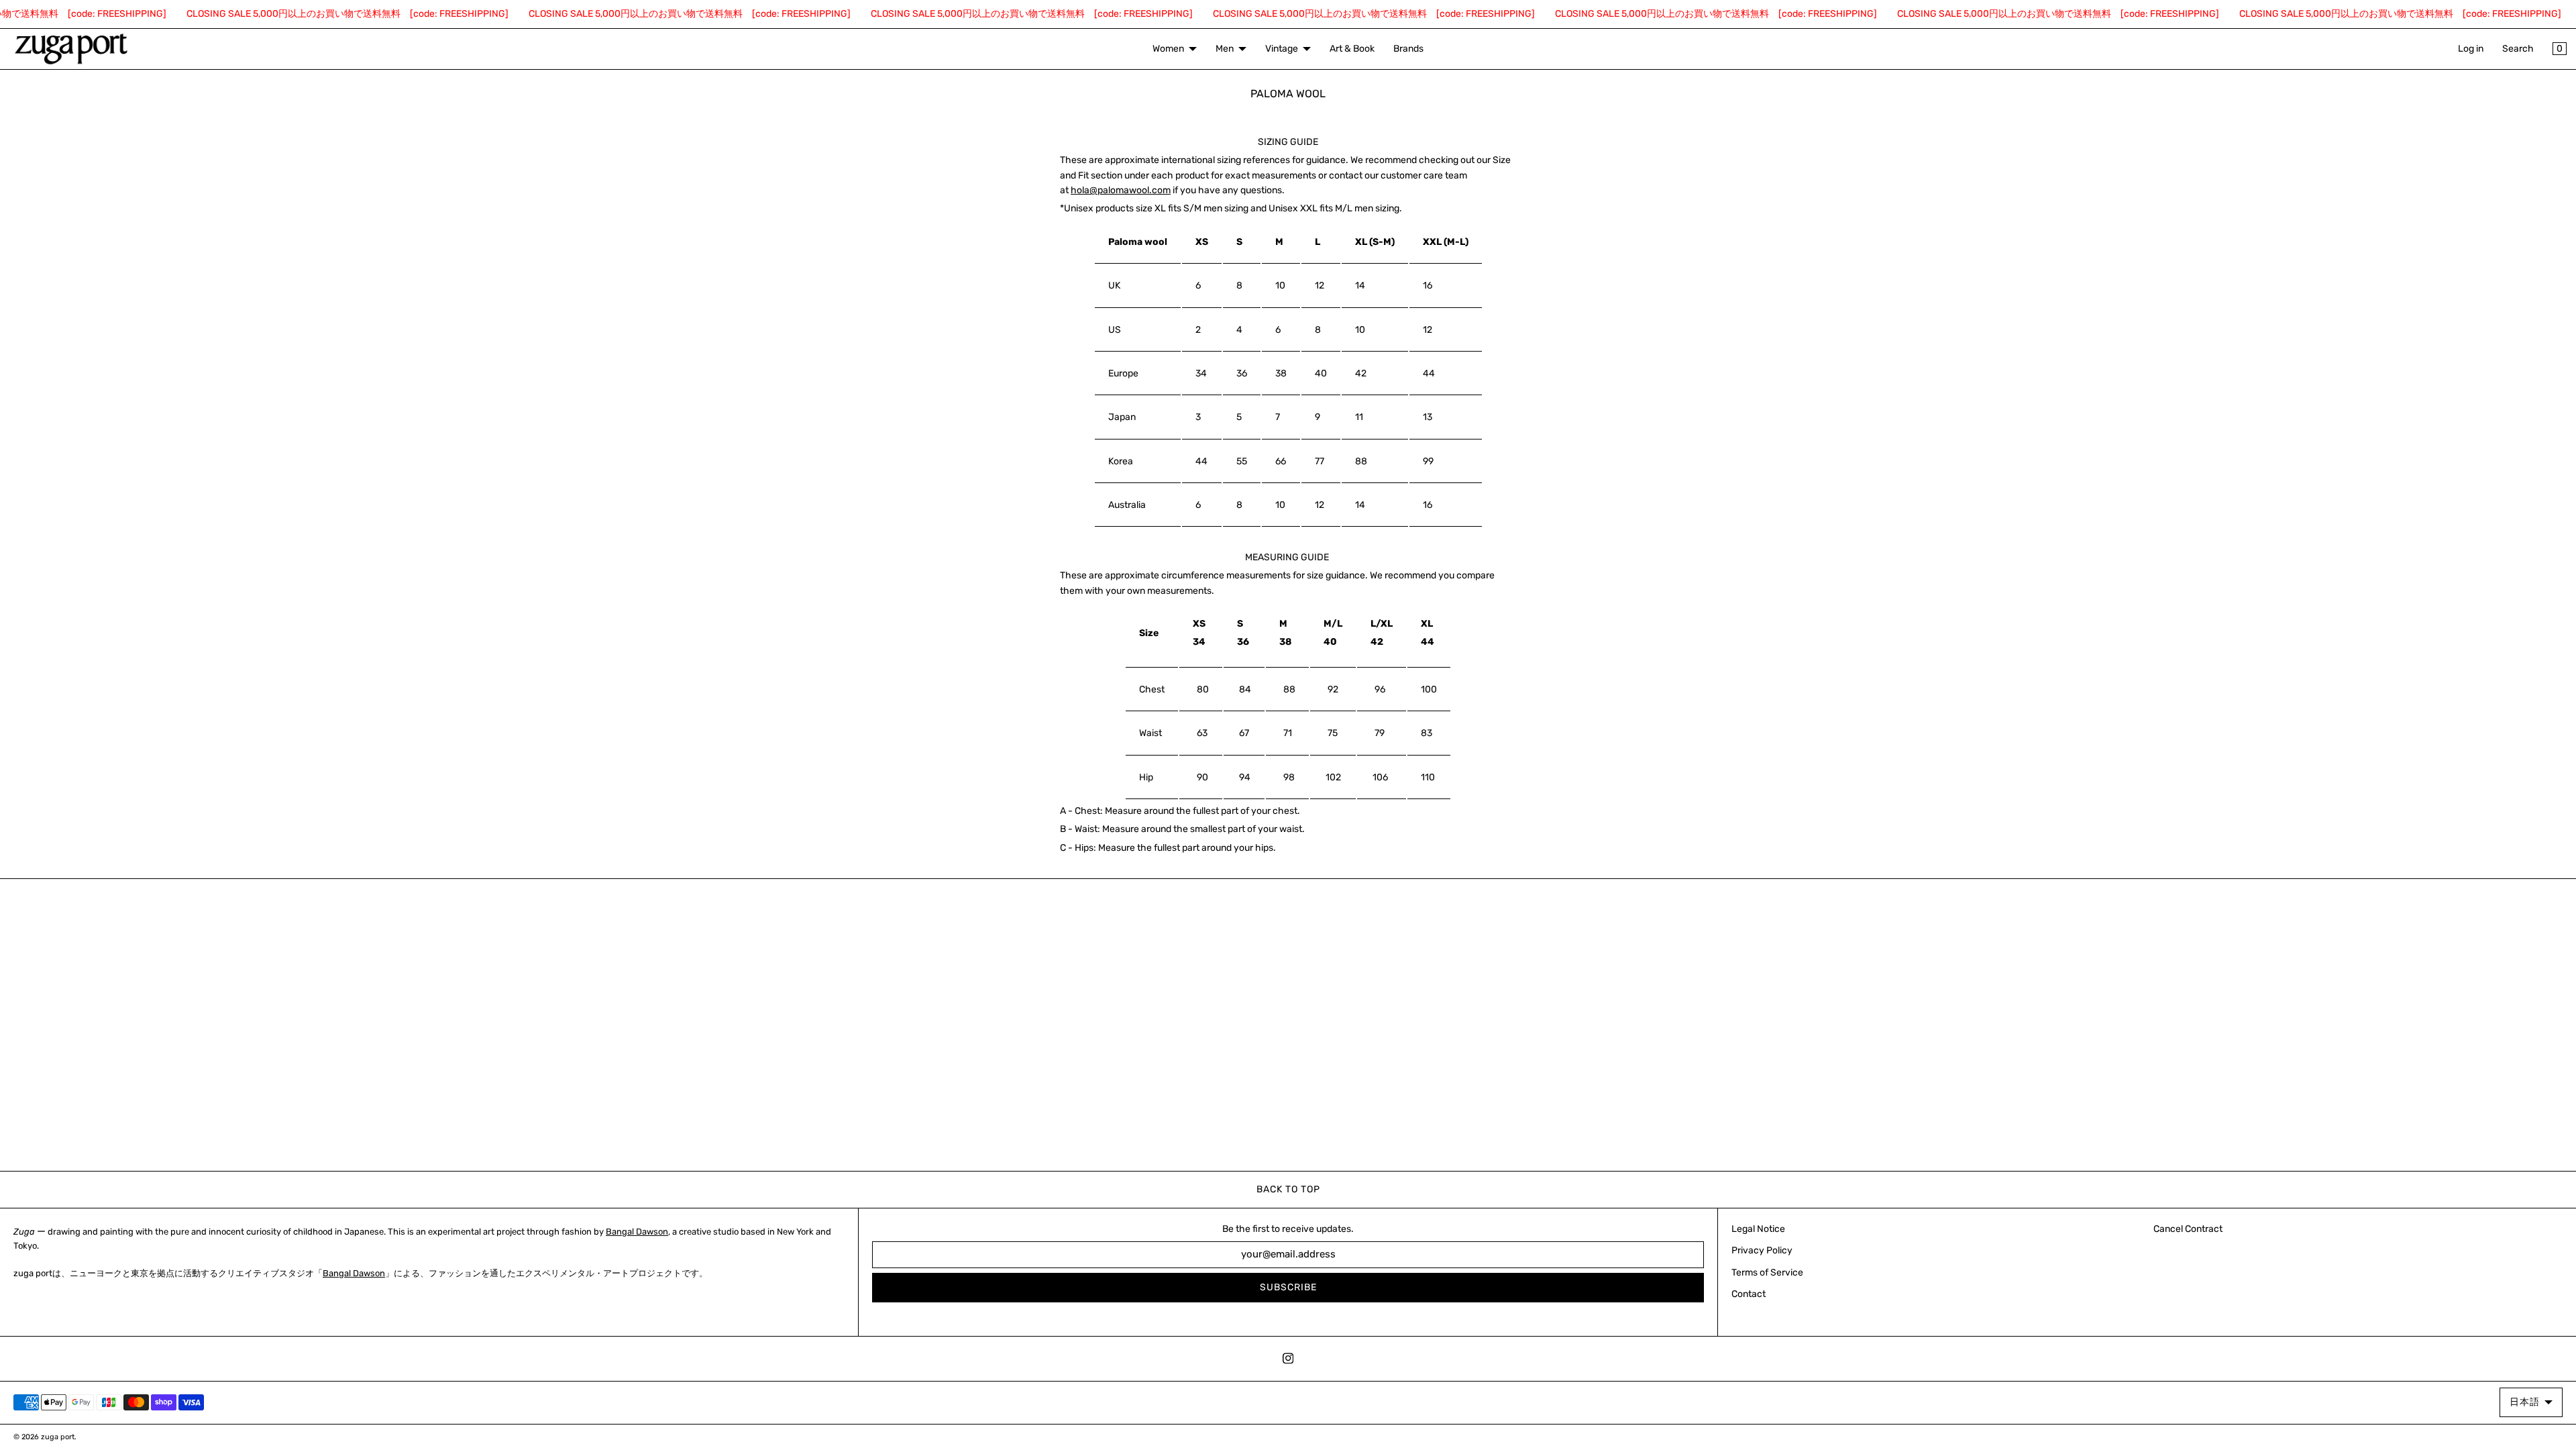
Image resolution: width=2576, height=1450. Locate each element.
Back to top (1288, 1189)
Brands (1408, 49)
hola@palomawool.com (1121, 190)
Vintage (1282, 49)
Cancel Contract (2188, 1229)
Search (2518, 49)
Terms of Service (1767, 1273)
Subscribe (1288, 1287)
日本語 (2525, 1402)
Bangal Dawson (637, 1232)
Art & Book (1352, 49)
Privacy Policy (1762, 1250)
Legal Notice (1758, 1229)
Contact (1749, 1294)
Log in (2471, 49)
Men (1225, 49)
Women (1168, 49)
